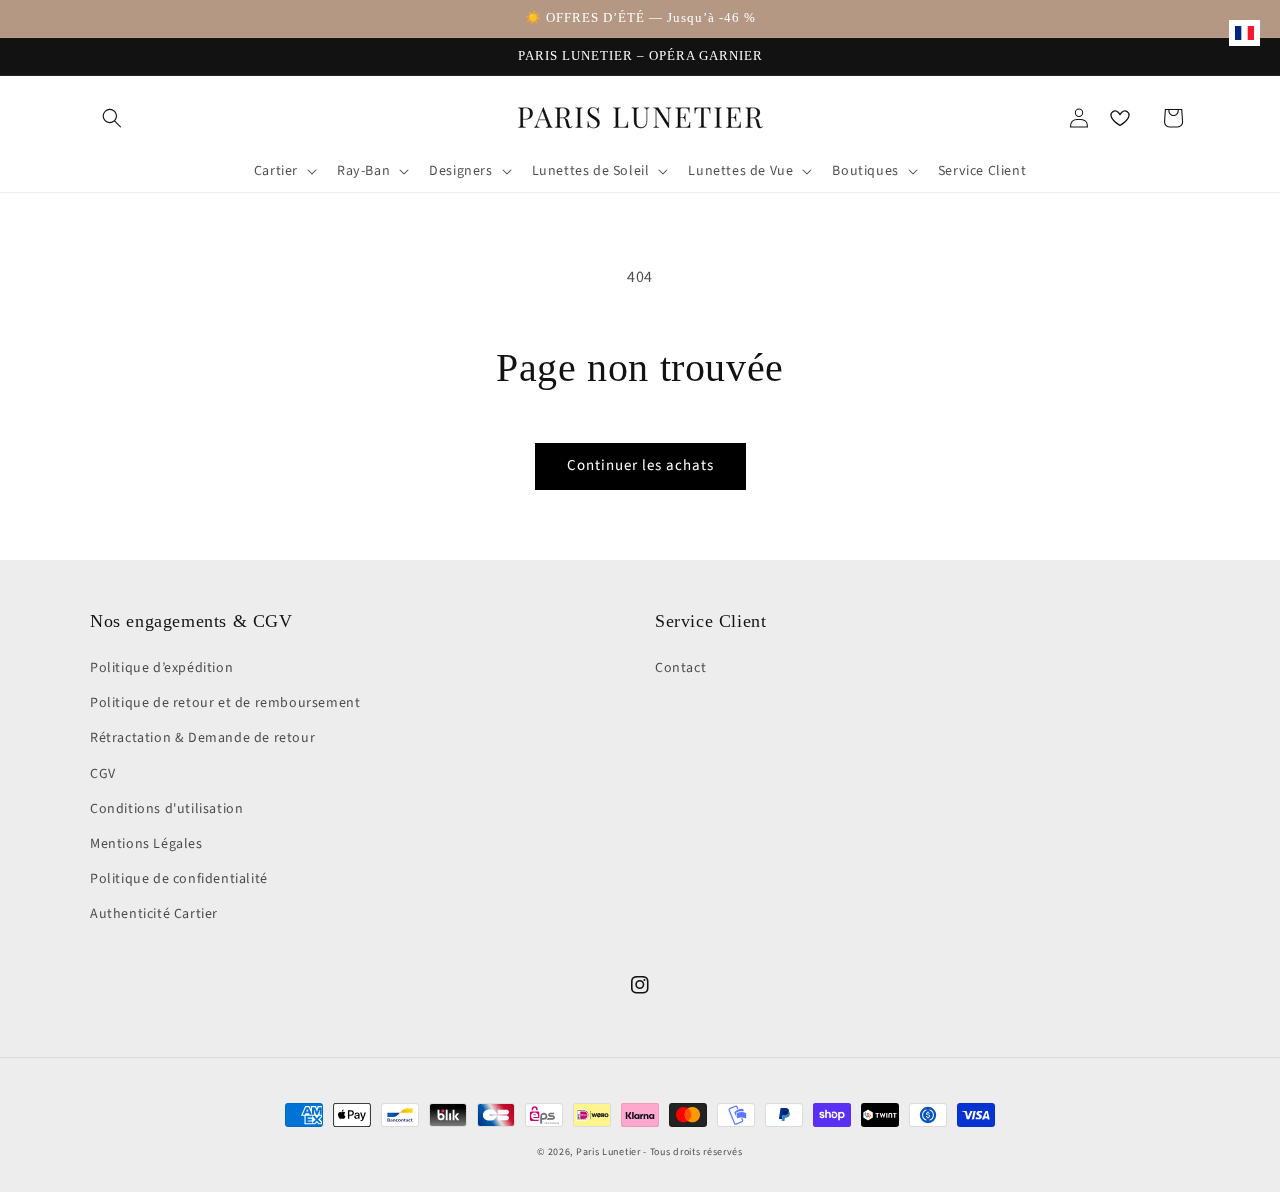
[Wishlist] (1120, 118)
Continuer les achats (640, 465)
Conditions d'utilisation (166, 809)
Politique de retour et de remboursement (225, 703)
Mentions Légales (146, 844)
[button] (112, 118)
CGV (103, 774)
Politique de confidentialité (179, 879)
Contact (680, 668)
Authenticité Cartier (154, 914)
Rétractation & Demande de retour (202, 738)
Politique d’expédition (161, 668)
